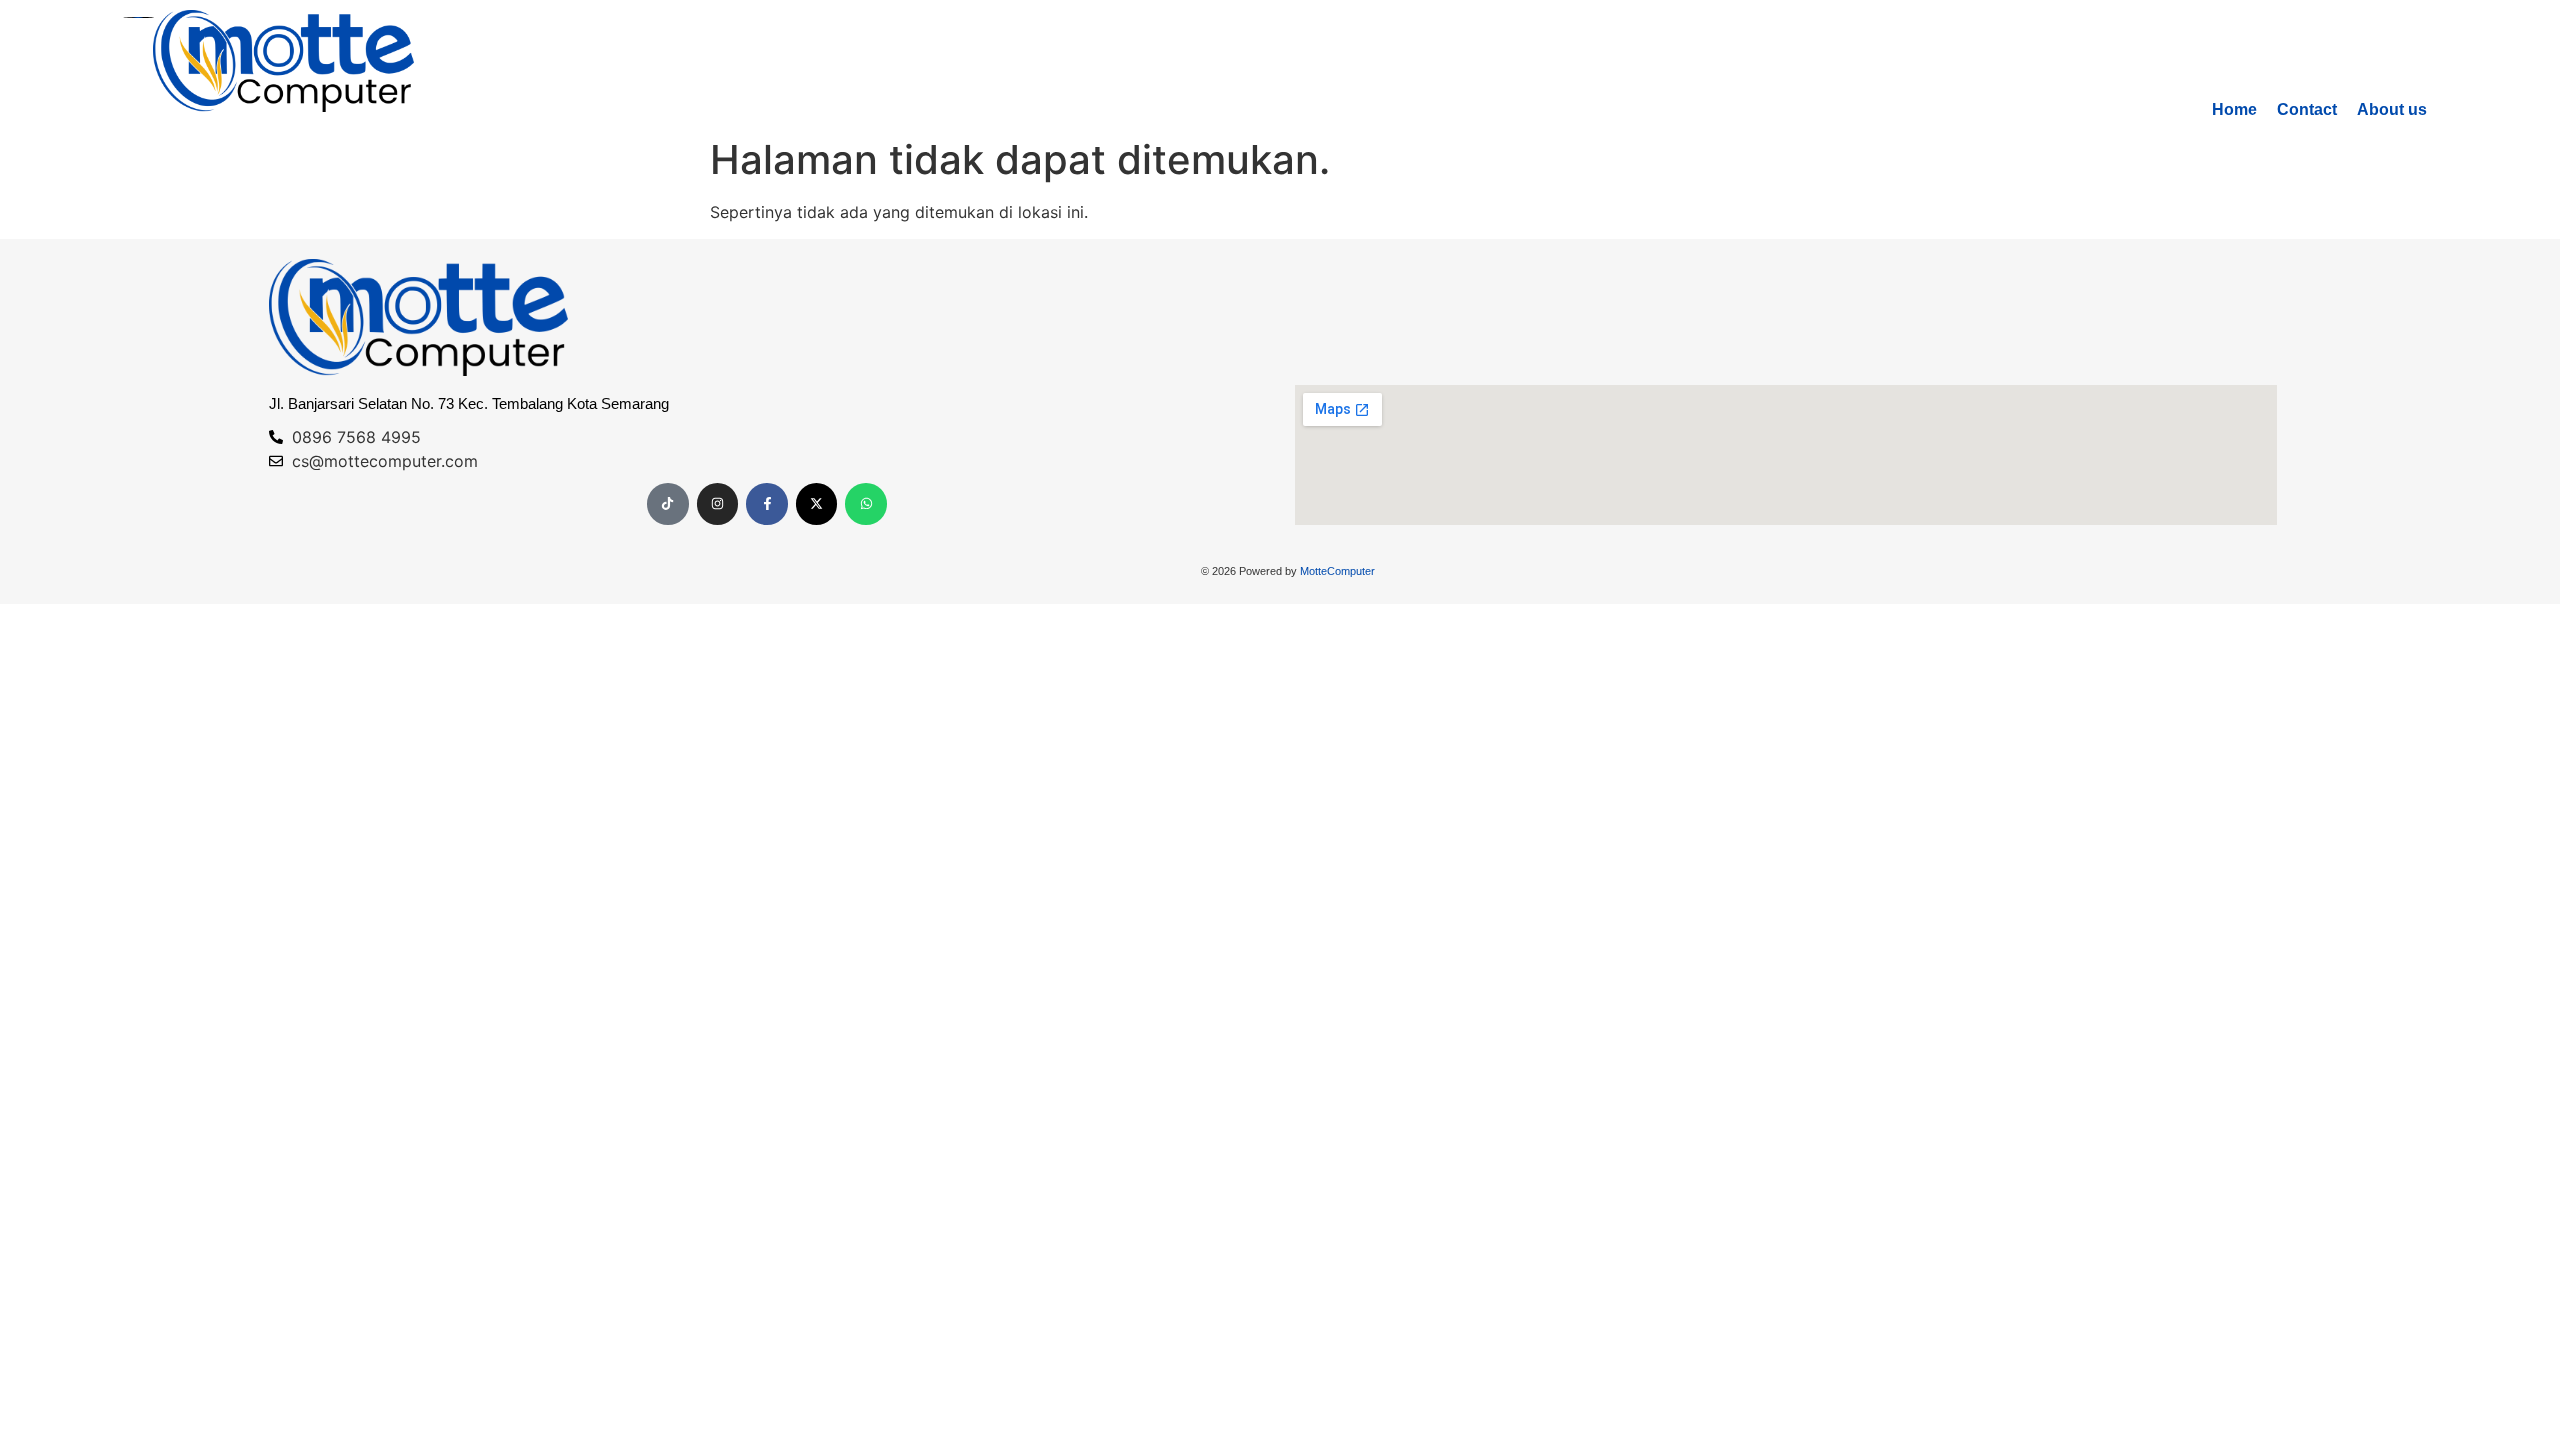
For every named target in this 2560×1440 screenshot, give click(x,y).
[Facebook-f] (767, 504)
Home (2234, 109)
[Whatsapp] (866, 504)
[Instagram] (718, 504)
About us (2392, 109)
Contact (2307, 109)
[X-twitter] (817, 504)
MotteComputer (1337, 571)
